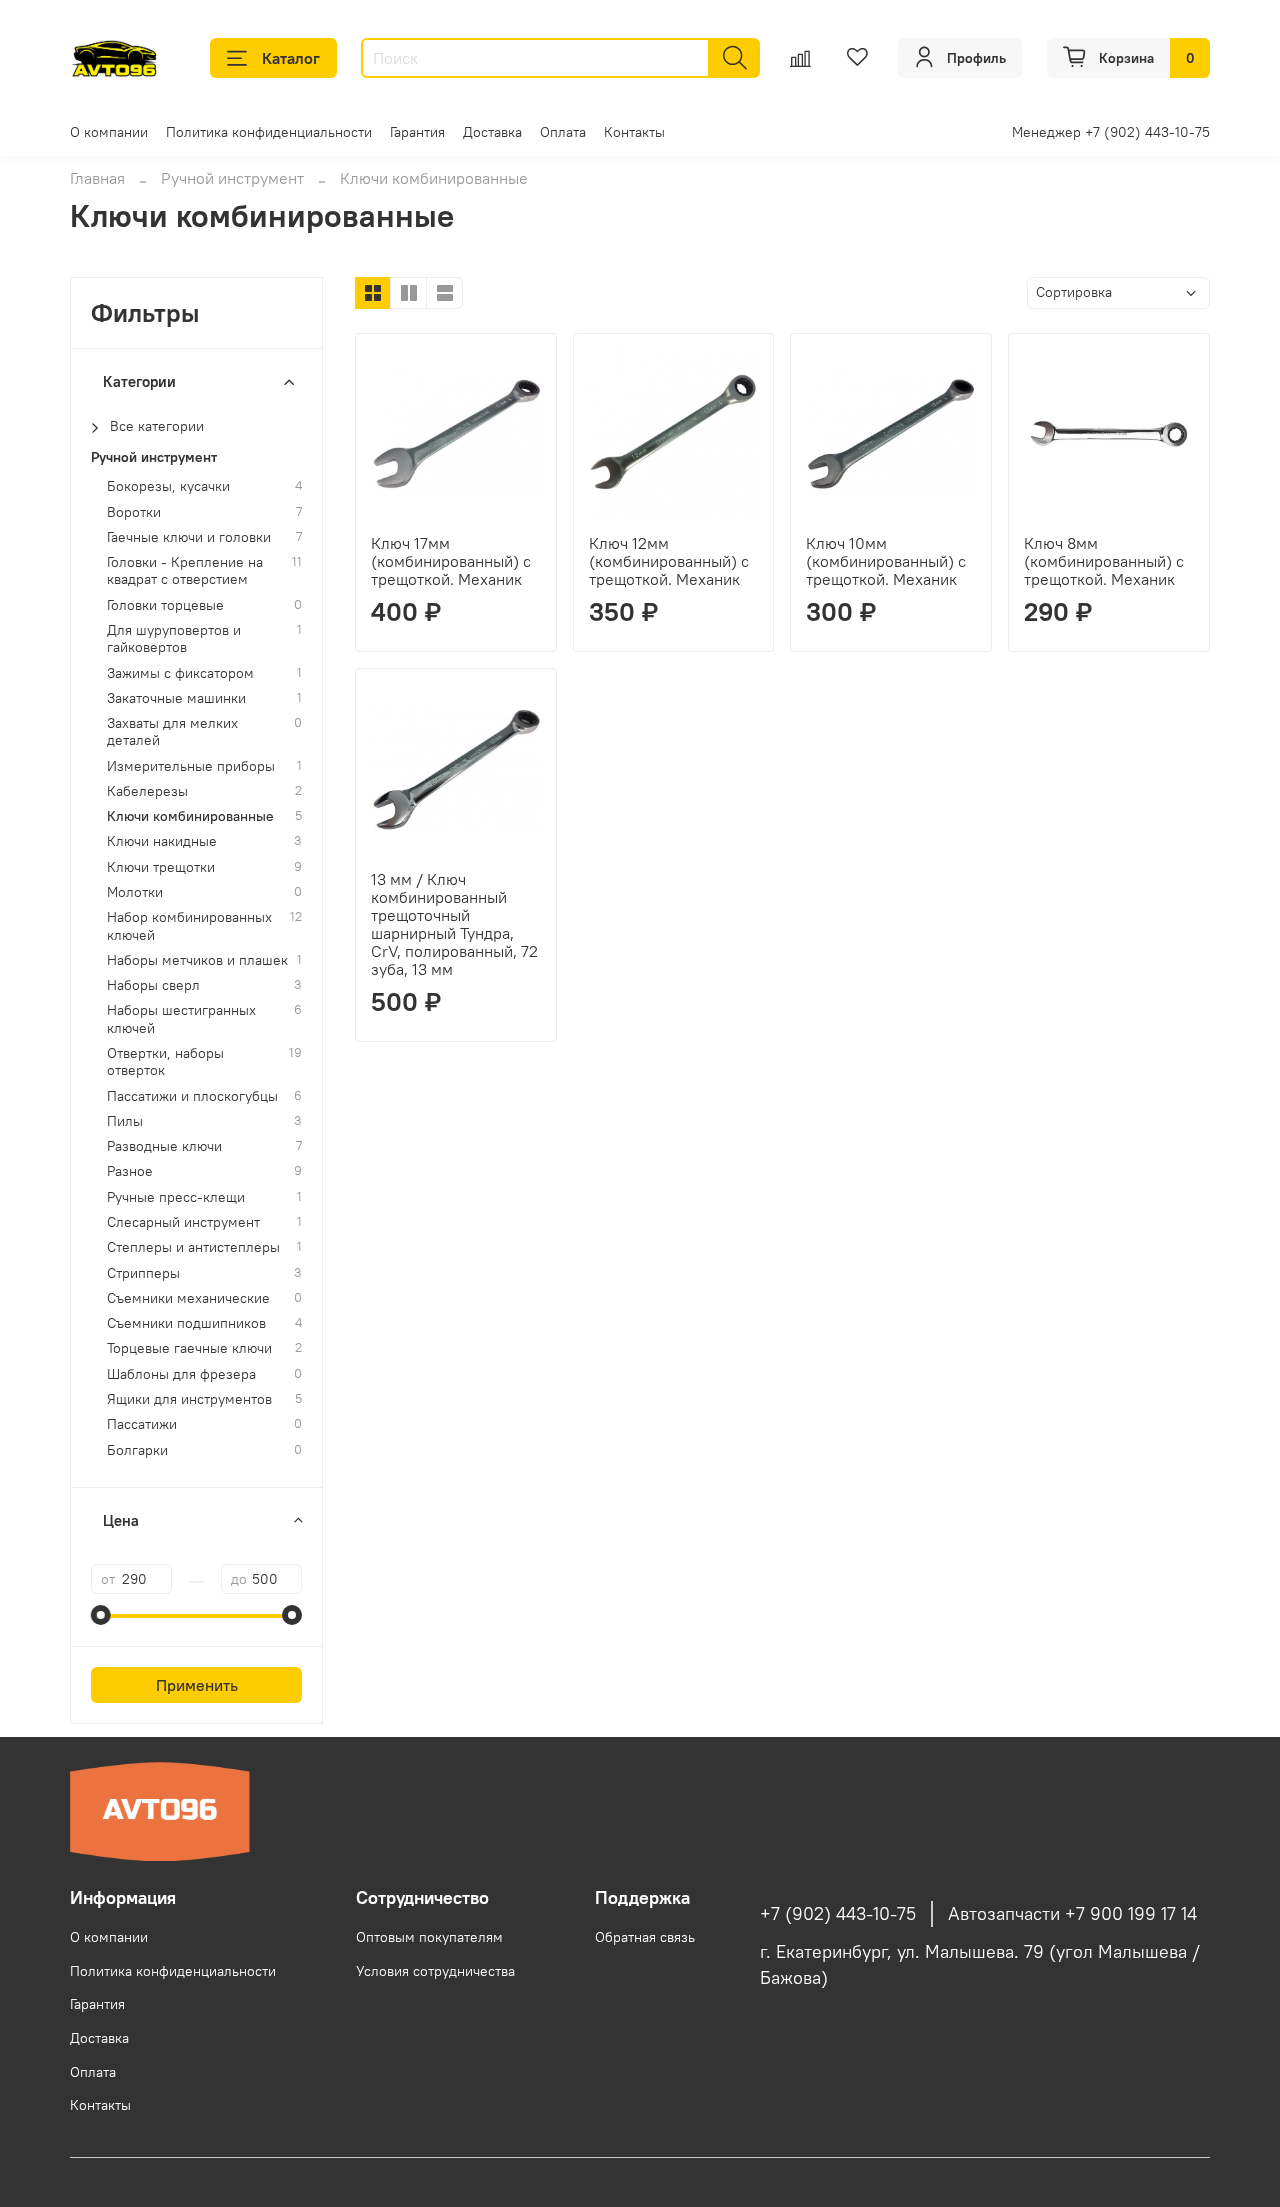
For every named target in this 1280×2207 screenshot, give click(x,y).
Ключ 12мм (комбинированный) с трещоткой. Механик (669, 561)
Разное (130, 1171)
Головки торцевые (165, 605)
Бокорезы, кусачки (168, 486)
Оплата (563, 132)
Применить (197, 1685)
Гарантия (417, 132)
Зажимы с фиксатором (180, 673)
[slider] (101, 1615)
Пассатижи (142, 1424)
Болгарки (137, 1450)
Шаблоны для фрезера (181, 1374)
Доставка (492, 132)
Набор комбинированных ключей (189, 926)
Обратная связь (645, 1937)
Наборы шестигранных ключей (181, 1019)
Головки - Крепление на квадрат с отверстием (185, 571)
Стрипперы (143, 1273)
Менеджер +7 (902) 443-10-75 (1111, 132)
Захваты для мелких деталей (172, 732)
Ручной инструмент (232, 178)
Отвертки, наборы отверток (165, 1062)
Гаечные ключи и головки (189, 537)
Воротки (134, 512)
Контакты (634, 132)
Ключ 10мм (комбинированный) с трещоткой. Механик (886, 561)
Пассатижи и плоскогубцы (192, 1096)
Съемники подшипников (186, 1323)
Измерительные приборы (191, 766)
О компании (109, 132)
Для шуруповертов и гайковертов (174, 639)
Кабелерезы (147, 791)
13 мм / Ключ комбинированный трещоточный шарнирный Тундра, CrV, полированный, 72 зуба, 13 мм (454, 924)
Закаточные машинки (176, 698)
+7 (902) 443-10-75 (838, 1914)
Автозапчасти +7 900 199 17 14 (1072, 1914)
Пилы (125, 1121)
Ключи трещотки (161, 867)
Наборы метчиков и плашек (197, 960)
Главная (97, 178)
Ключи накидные (162, 841)
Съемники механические (188, 1298)
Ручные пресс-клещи (176, 1197)
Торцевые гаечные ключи (189, 1348)
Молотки (135, 892)
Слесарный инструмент (183, 1222)
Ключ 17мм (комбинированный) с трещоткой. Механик (451, 561)
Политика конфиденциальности (269, 132)
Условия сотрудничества (435, 1971)
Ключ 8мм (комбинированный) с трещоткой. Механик (1104, 561)
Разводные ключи (164, 1146)
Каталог (291, 58)
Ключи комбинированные (190, 816)
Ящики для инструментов (189, 1399)
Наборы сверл (153, 985)
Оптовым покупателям (429, 1937)
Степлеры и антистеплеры (193, 1247)
